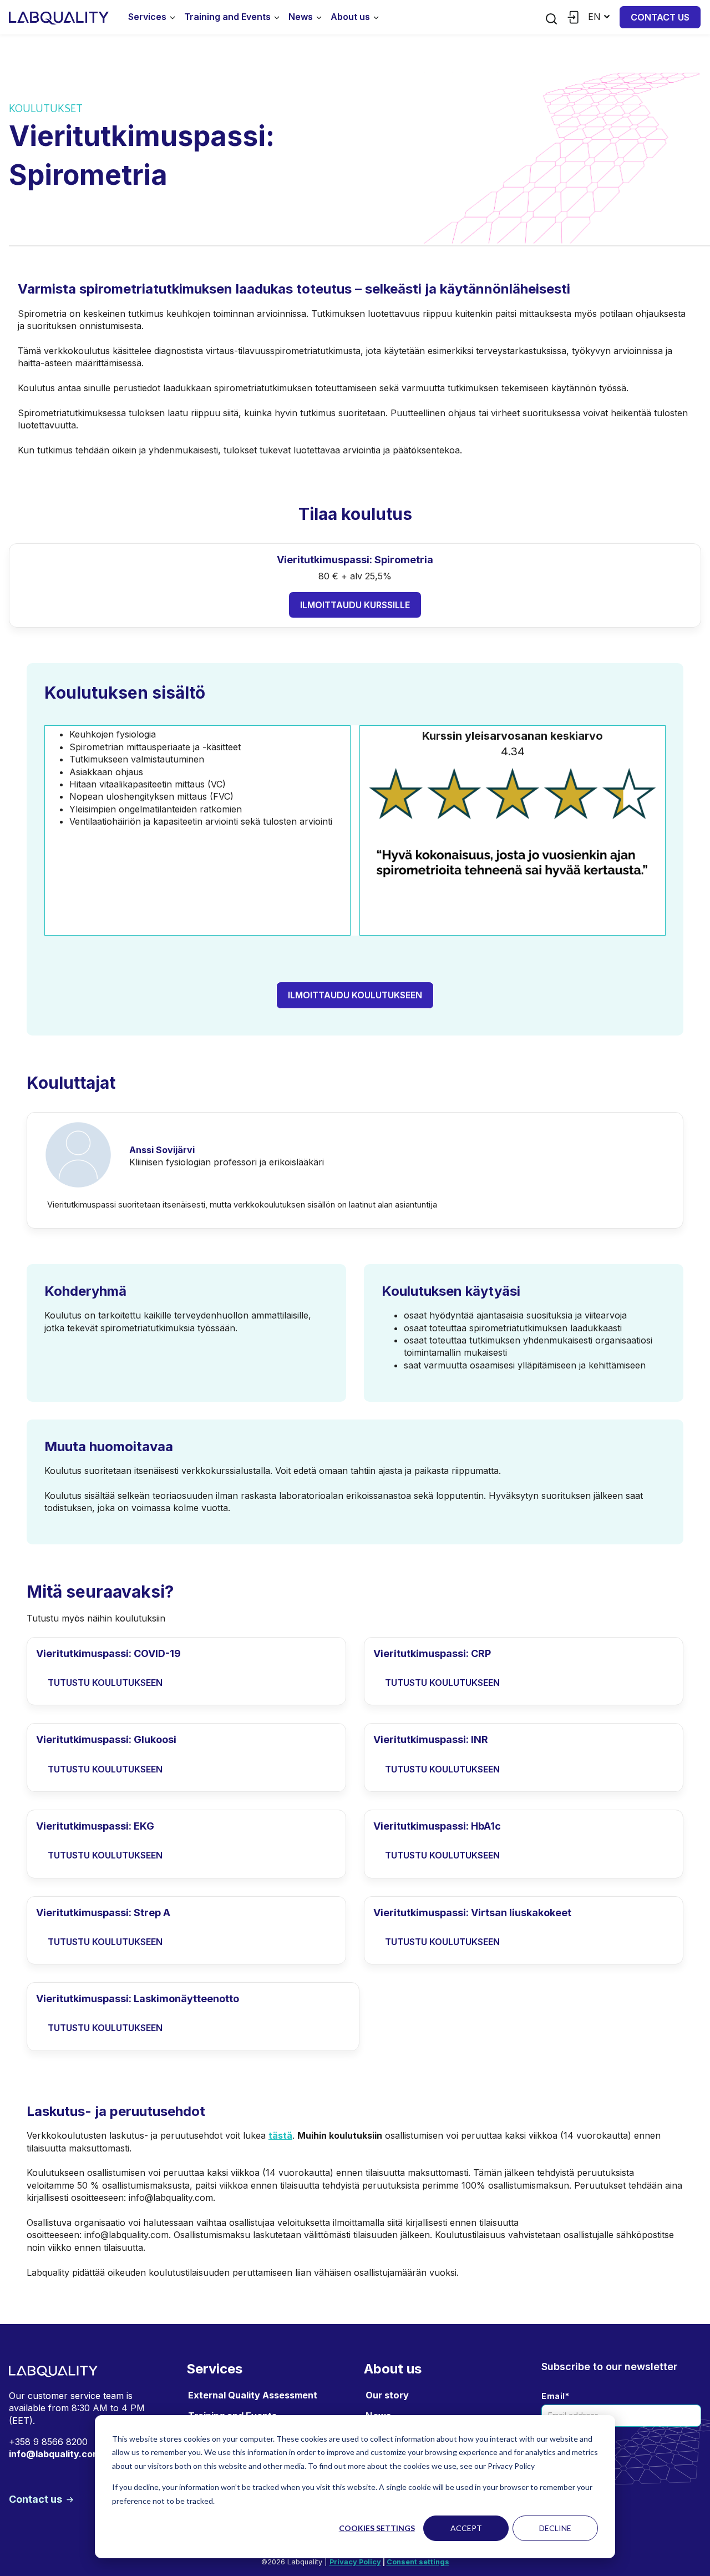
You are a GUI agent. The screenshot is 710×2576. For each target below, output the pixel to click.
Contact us (660, 17)
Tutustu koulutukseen (105, 1683)
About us (350, 17)
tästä (280, 2135)
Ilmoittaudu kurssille (355, 605)
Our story (387, 2395)
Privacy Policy (355, 2562)
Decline (555, 2528)
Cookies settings (377, 2528)
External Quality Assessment (253, 2395)
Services (147, 17)
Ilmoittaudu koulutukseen (355, 995)
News (301, 17)
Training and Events (227, 17)
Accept (466, 2528)
